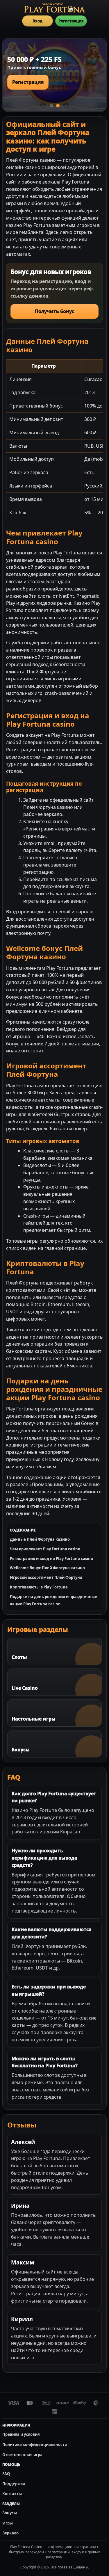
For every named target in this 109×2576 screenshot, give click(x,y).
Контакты (12, 2494)
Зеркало (10, 2533)
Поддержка (14, 2484)
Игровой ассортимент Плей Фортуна (46, 1577)
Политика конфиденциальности (35, 2445)
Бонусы (10, 2513)
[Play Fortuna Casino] (55, 8)
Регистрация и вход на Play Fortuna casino (51, 1559)
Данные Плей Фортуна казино (40, 1539)
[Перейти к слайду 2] (58, 106)
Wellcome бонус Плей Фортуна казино (47, 1568)
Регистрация (71, 21)
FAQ (6, 2474)
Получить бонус (54, 311)
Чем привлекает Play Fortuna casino (45, 1549)
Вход (37, 21)
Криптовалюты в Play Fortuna (39, 1587)
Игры (8, 2523)
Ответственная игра (22, 2455)
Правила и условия (21, 2434)
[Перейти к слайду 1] (51, 106)
